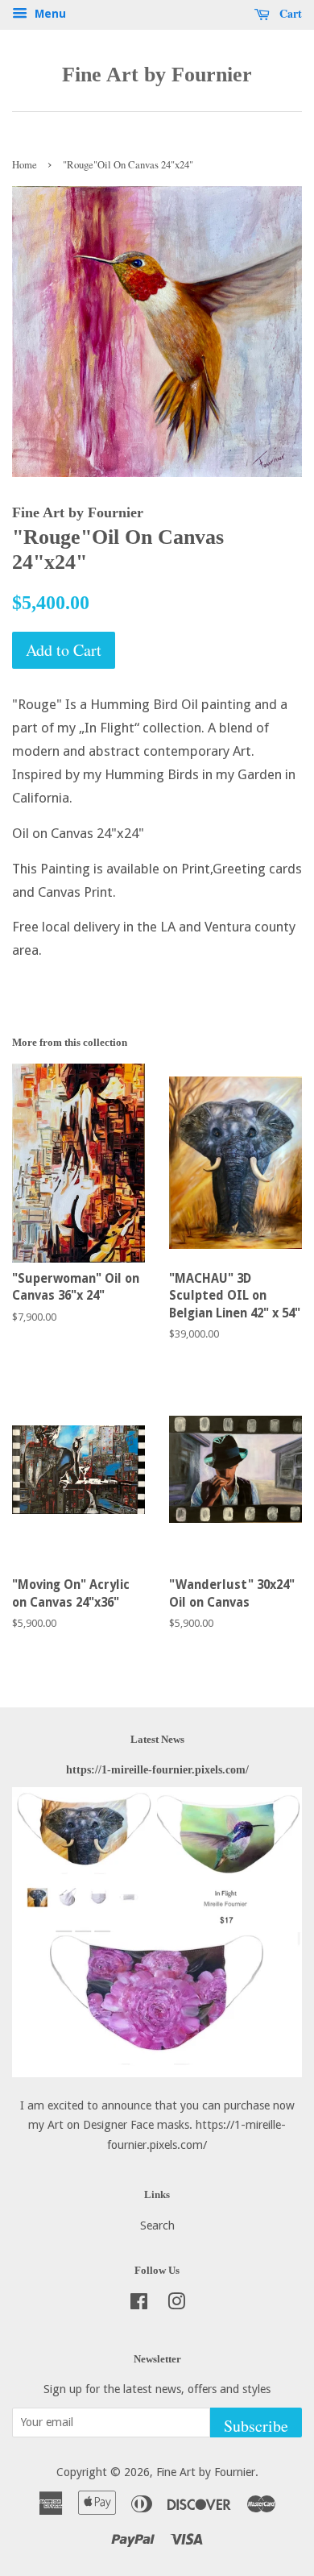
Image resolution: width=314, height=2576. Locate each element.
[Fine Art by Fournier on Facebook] (139, 2304)
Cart (289, 13)
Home (25, 165)
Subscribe (256, 2426)
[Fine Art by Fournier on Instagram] (176, 2304)
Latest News (157, 1739)
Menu (49, 14)
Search (157, 2225)
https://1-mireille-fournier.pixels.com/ (157, 1769)
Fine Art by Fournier (157, 75)
